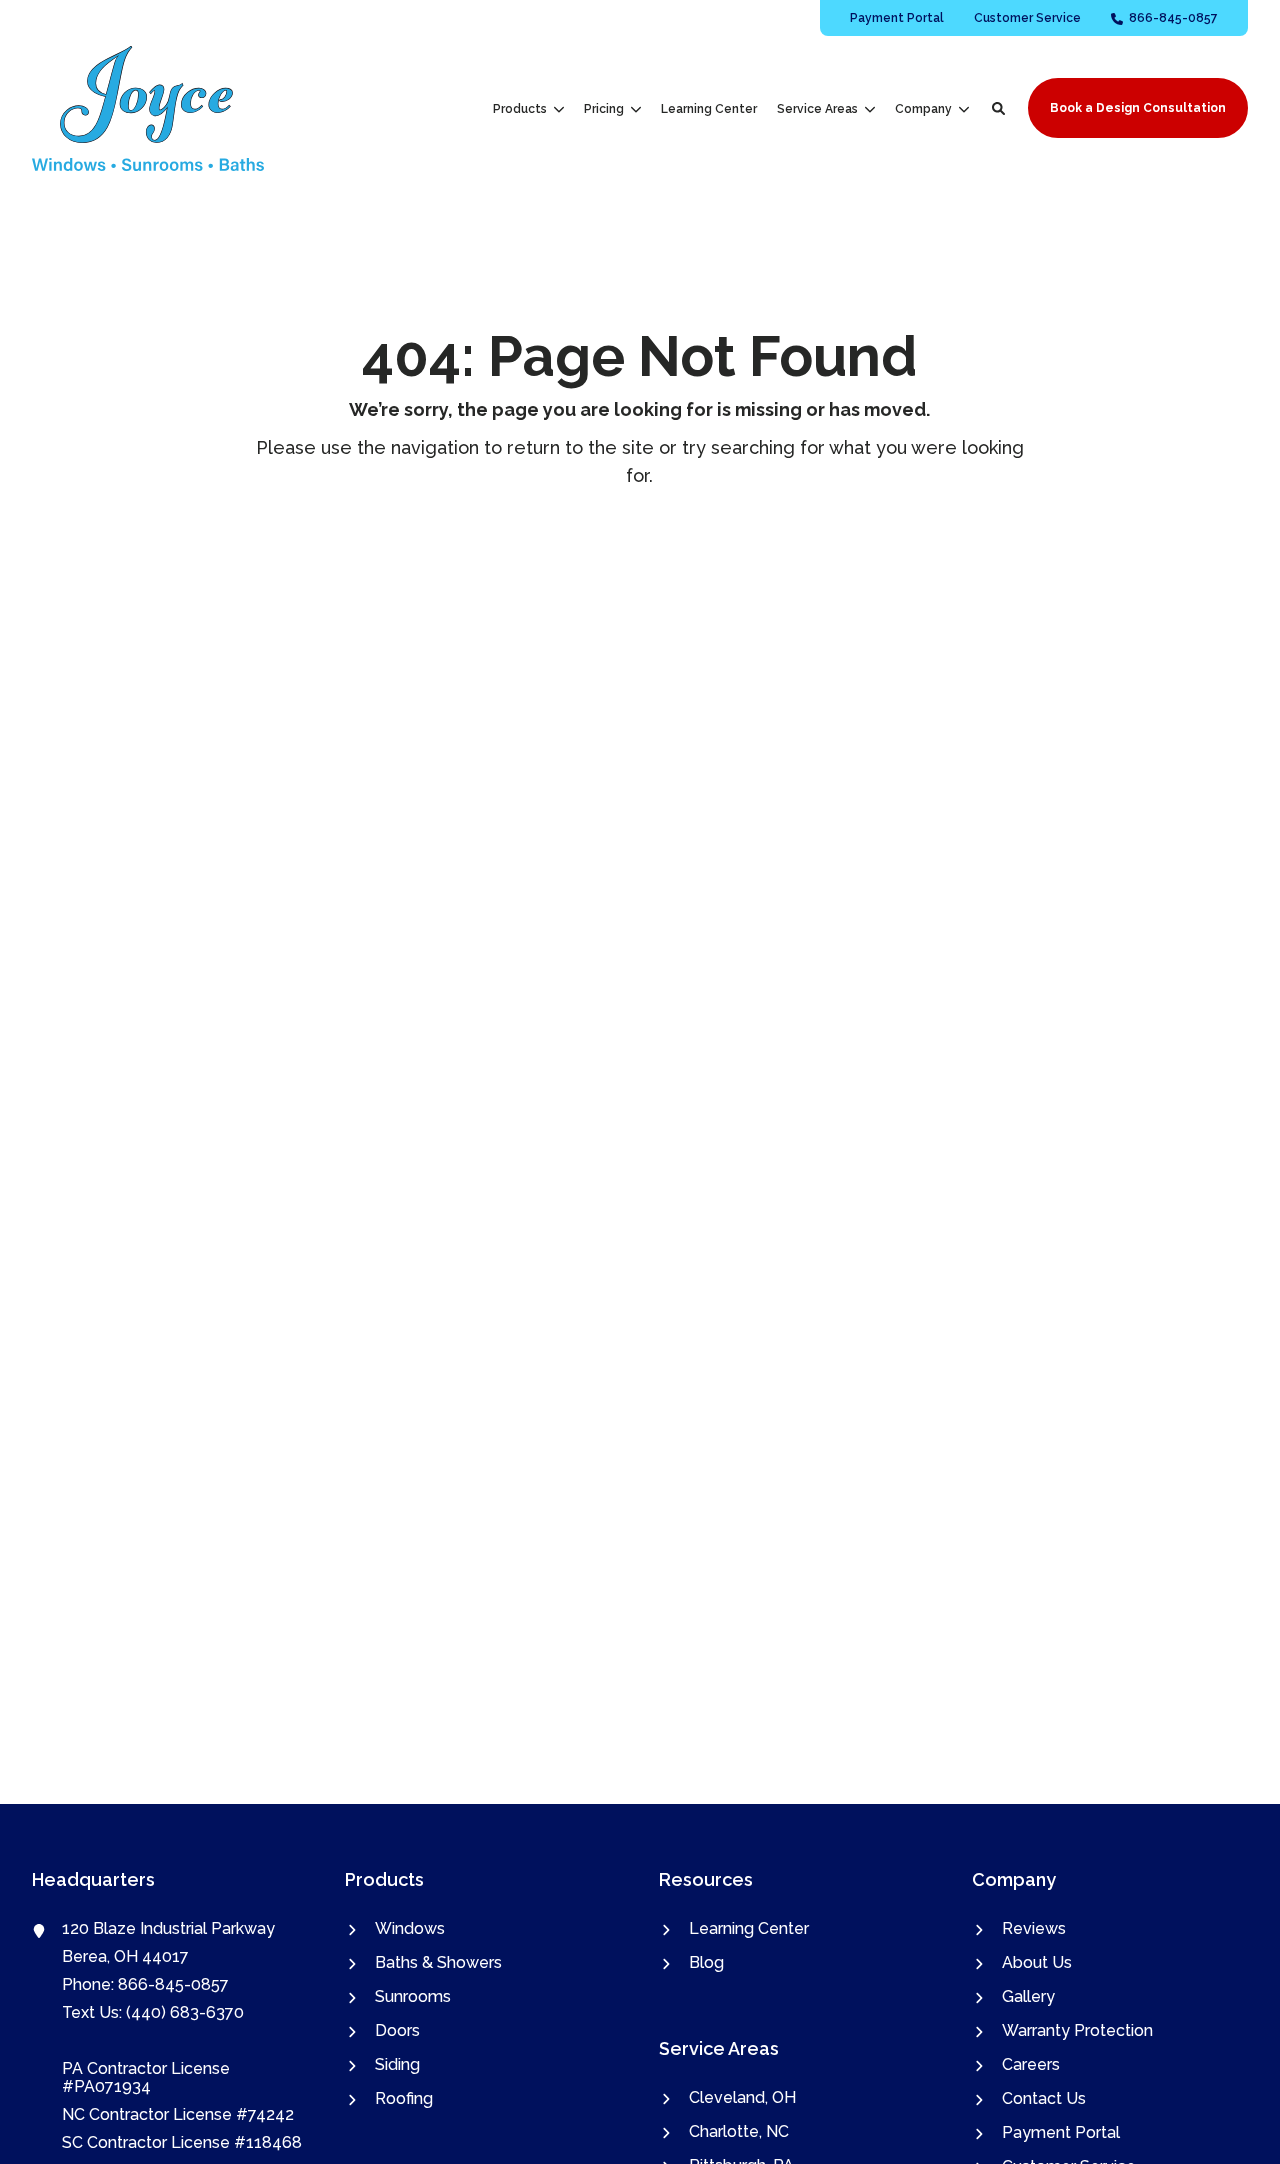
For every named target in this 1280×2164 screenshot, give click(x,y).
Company (923, 109)
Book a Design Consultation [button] (1138, 108)
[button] (998, 108)
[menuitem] (897, 17)
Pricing (604, 109)
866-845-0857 (173, 1984)
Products (520, 109)
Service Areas (817, 109)
